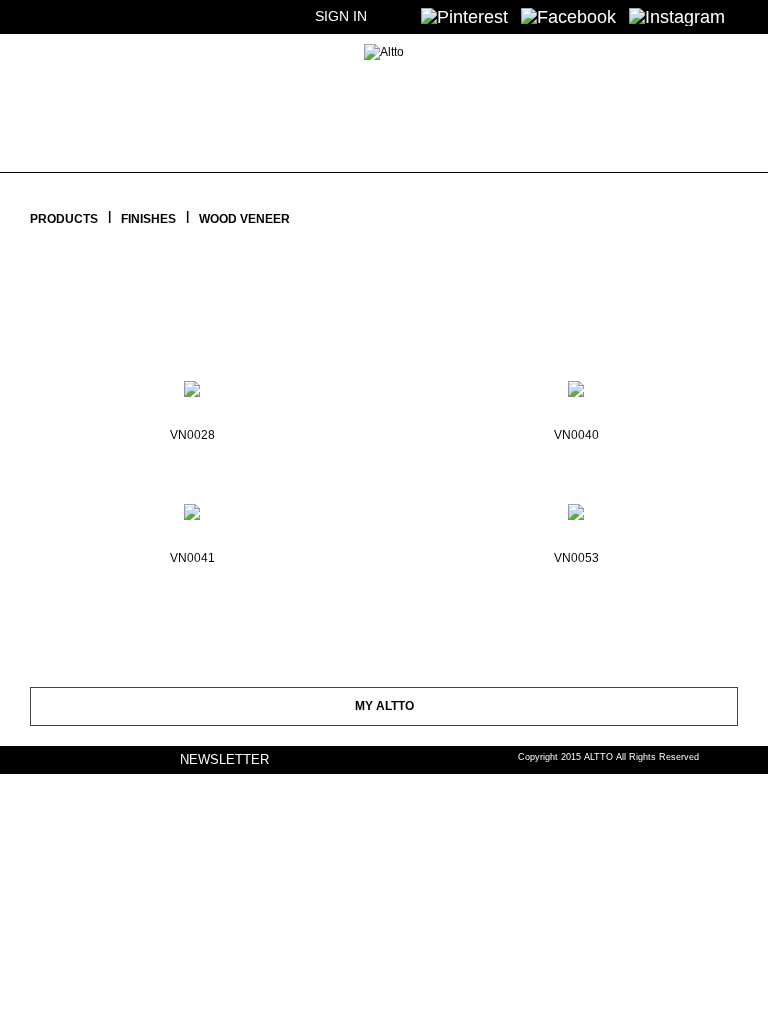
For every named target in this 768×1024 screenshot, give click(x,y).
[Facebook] (568, 16)
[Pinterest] (464, 16)
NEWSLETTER (224, 759)
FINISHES (148, 219)
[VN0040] (576, 383)
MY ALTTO (384, 706)
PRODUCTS (64, 219)
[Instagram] (677, 16)
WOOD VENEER (244, 219)
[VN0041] (192, 506)
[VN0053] (576, 506)
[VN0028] (192, 383)
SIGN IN (341, 16)
